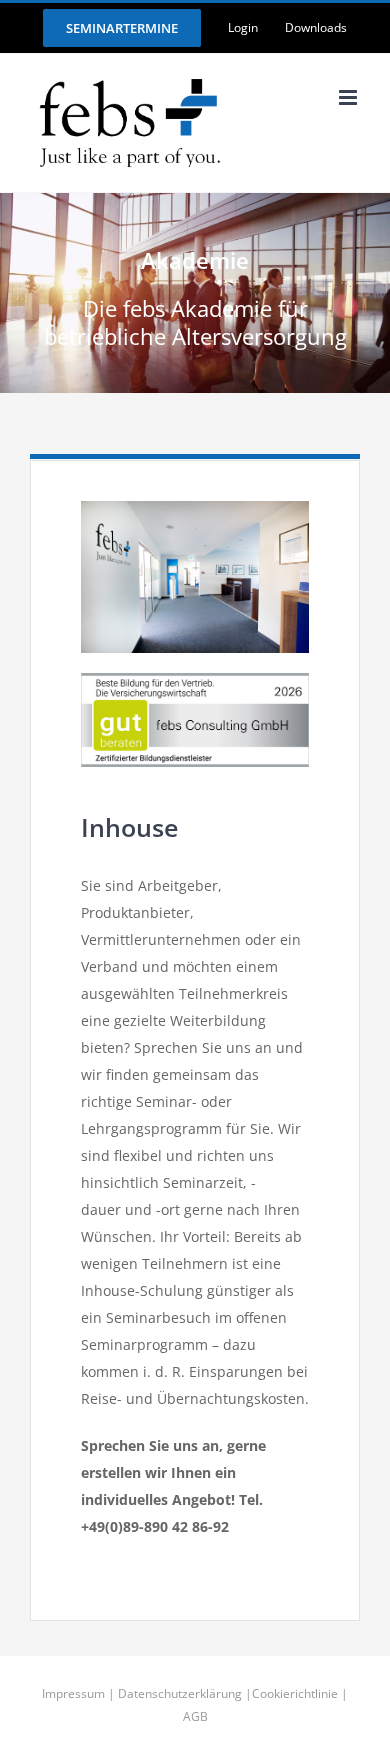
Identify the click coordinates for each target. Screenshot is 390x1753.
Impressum (73, 1693)
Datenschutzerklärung (180, 1693)
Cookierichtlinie (295, 1693)
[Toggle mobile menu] (349, 97)
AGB (195, 1716)
